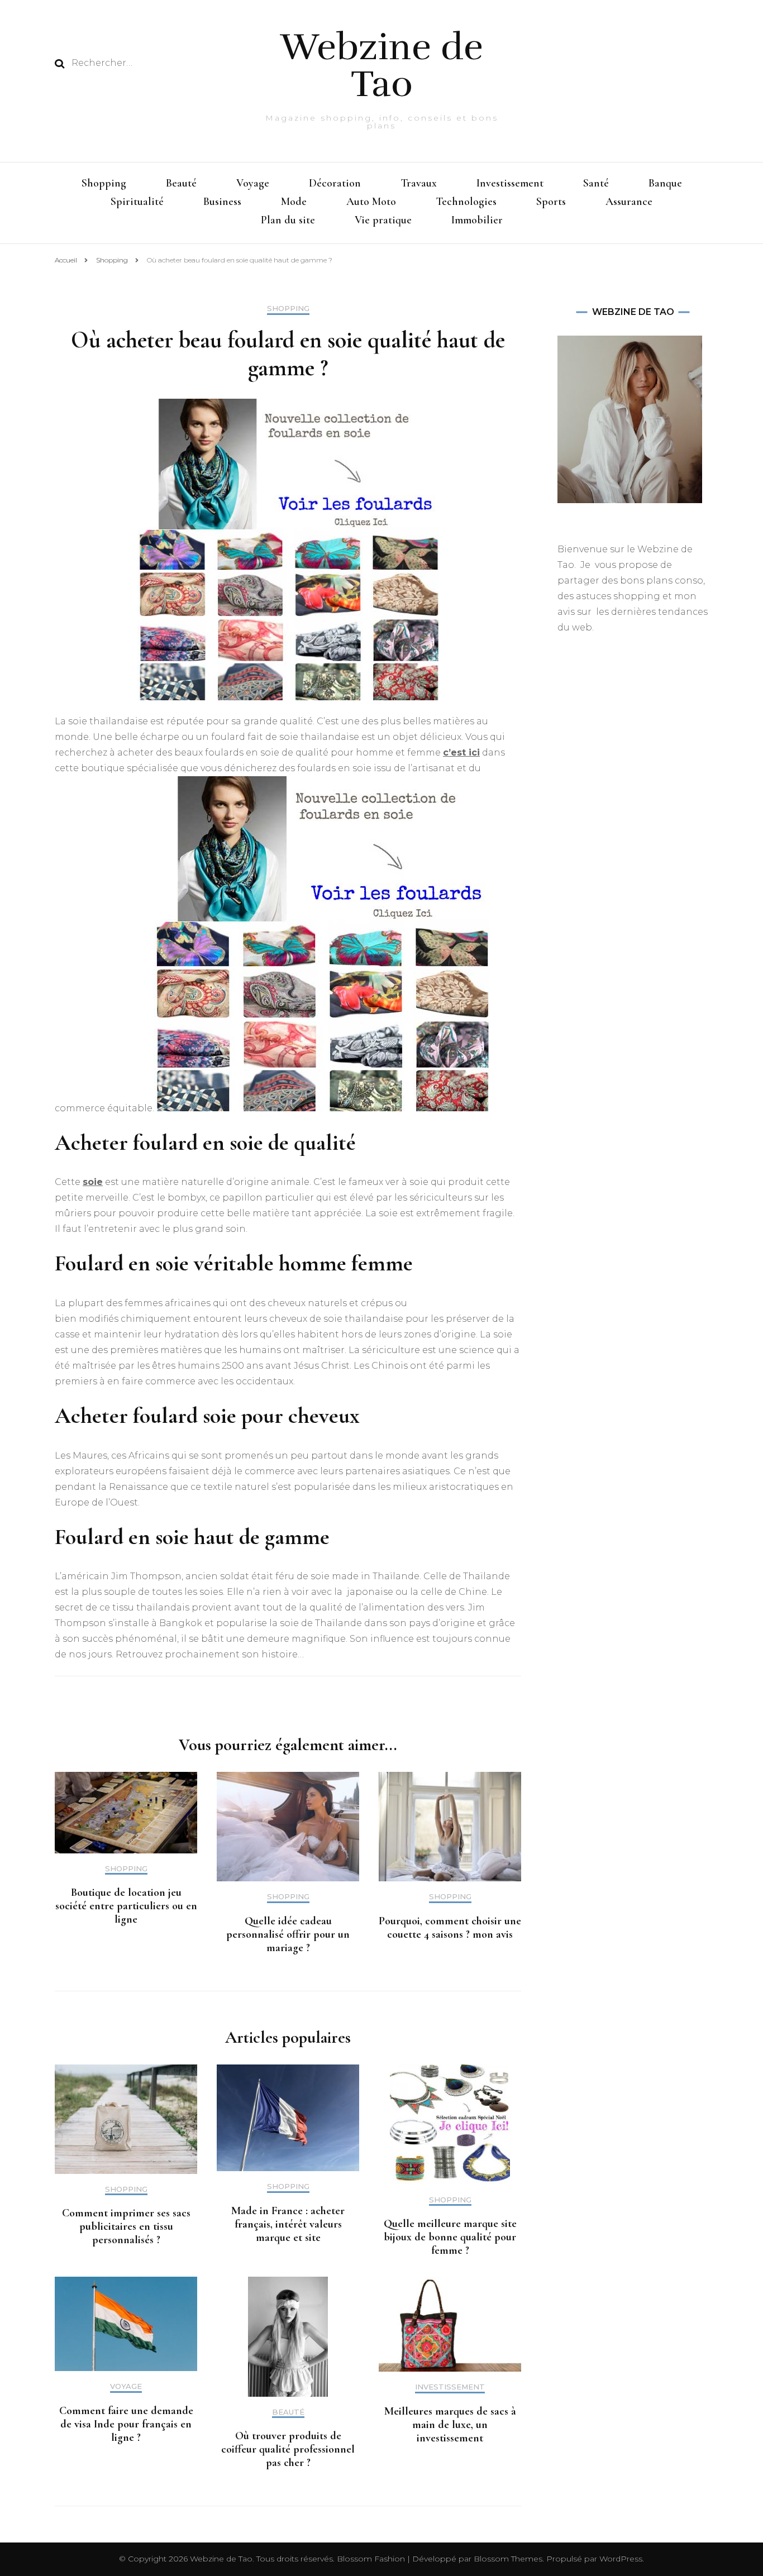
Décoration (335, 183)
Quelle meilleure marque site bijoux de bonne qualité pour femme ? (450, 2237)
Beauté (181, 183)
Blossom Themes (507, 2559)
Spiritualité (137, 202)
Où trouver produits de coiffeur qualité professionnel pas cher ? (288, 2449)
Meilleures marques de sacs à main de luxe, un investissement (450, 2425)
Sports (551, 202)
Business (222, 202)
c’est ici (461, 752)
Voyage (253, 183)
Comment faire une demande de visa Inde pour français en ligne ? (126, 2424)
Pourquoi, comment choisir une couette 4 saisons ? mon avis (450, 1928)
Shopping (104, 183)
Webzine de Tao (382, 66)
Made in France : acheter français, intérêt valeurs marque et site (288, 2224)
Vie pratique (383, 220)
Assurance (629, 202)
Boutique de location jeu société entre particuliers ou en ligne (126, 1906)
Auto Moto (371, 202)
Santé (596, 183)
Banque (665, 183)
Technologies (466, 202)
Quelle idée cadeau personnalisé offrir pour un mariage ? (288, 1934)
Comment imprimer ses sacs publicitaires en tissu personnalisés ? (126, 2226)
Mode (294, 202)
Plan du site (288, 220)
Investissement (510, 183)
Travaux (419, 183)
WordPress (621, 2559)
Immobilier (477, 220)
